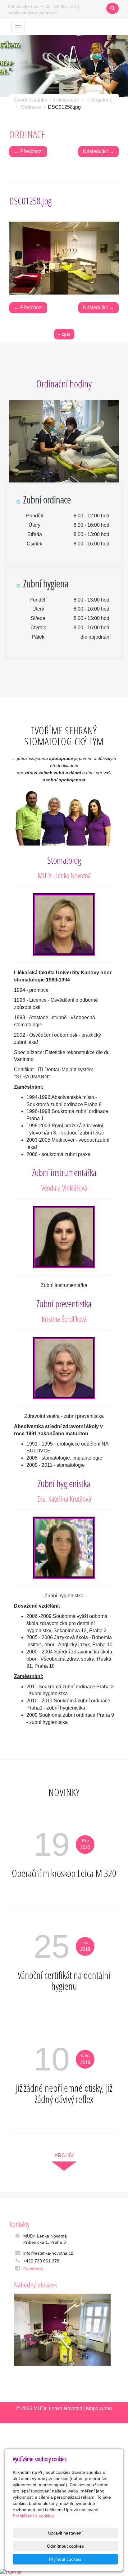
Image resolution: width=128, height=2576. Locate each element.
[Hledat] (112, 8)
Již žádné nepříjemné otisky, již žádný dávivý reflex (64, 2093)
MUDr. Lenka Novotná (58, 2408)
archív (64, 2155)
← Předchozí (28, 151)
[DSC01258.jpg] (64, 258)
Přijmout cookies (65, 2559)
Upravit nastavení (65, 2533)
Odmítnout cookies (65, 2546)
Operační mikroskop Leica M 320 (64, 1873)
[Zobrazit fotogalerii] (62, 2330)
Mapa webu (99, 2408)
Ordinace (31, 107)
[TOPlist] (11, 2572)
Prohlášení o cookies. (34, 2516)
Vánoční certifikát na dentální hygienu (64, 1981)
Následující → (98, 151)
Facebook (33, 2269)
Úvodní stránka (31, 100)
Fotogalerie (67, 100)
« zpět (64, 334)
